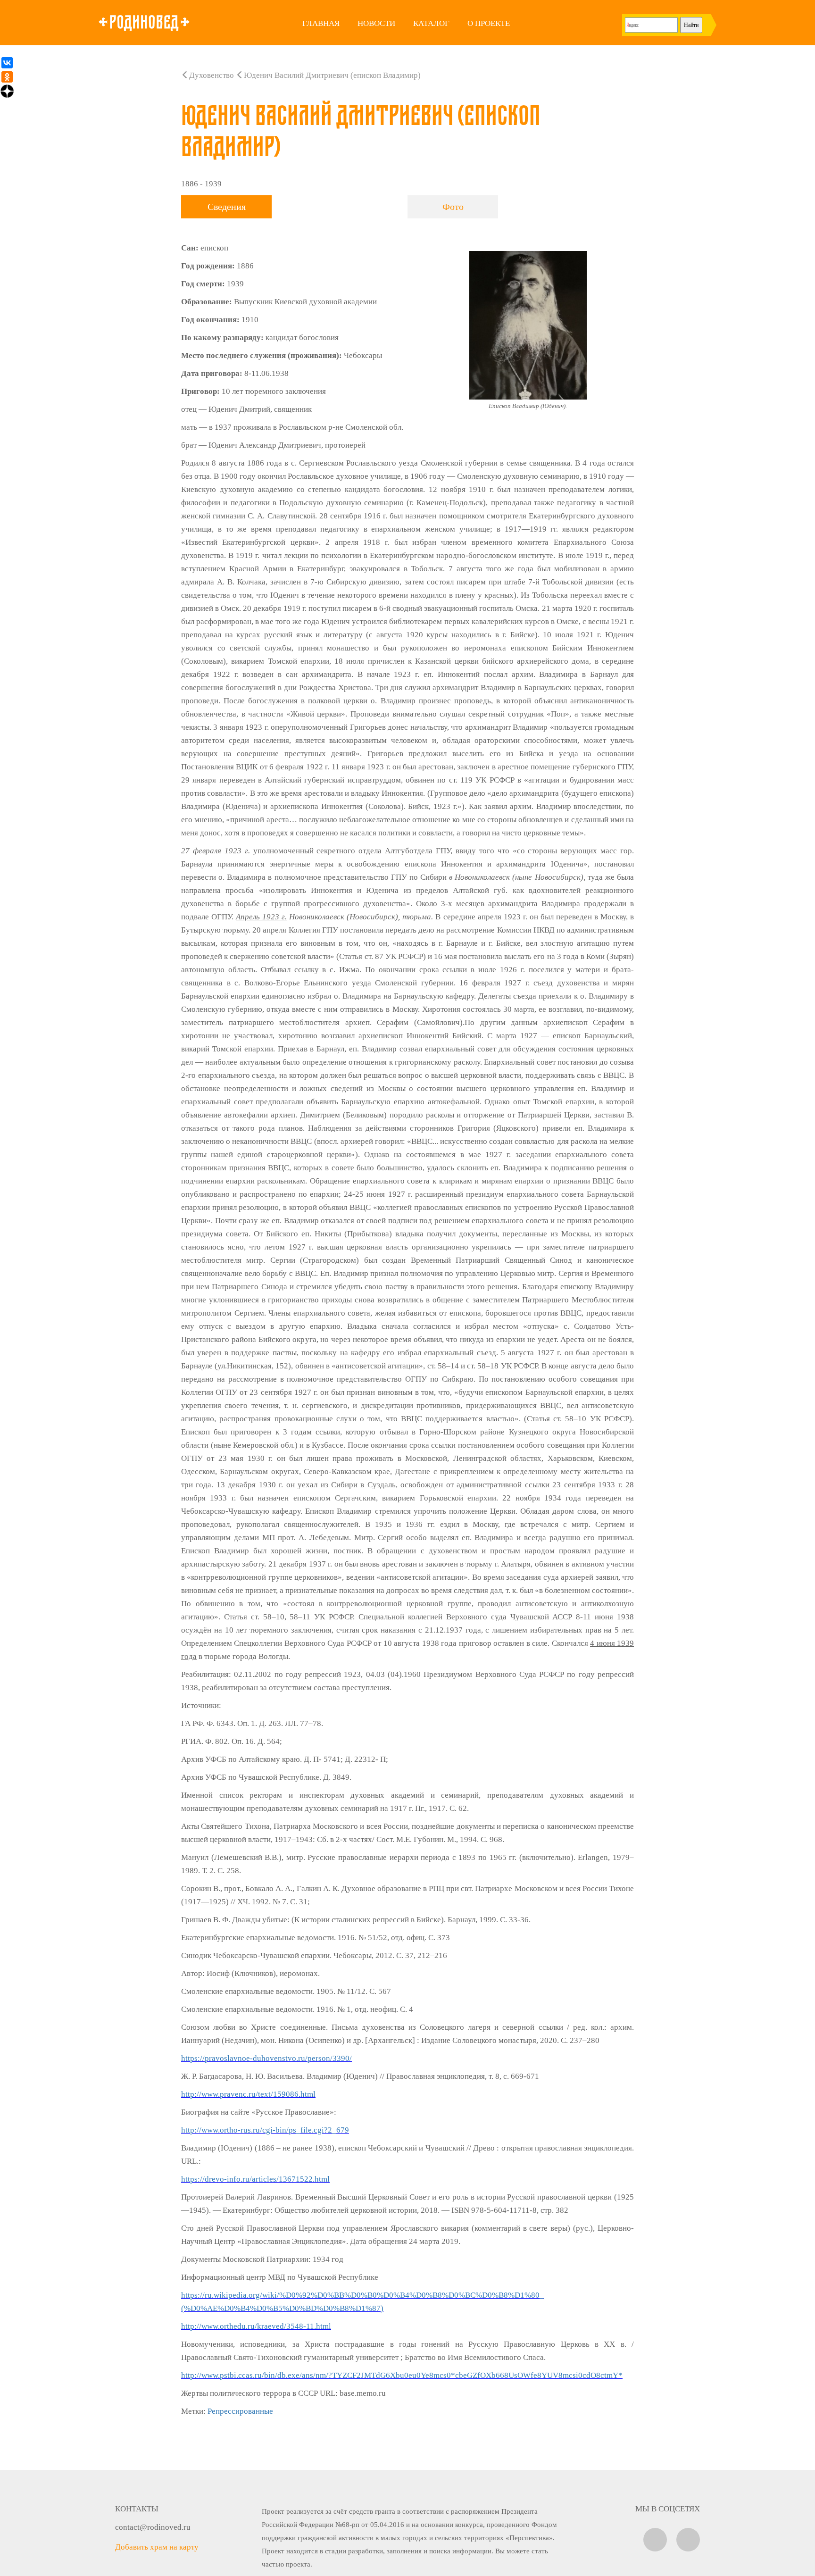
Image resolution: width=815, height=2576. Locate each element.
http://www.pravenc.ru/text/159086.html (248, 2094)
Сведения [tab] (227, 207)
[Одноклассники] (7, 77)
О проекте (489, 23)
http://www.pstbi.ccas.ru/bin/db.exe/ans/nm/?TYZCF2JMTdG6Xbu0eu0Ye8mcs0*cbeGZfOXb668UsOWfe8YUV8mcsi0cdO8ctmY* (402, 2375)
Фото (453, 207)
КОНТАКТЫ (137, 2509)
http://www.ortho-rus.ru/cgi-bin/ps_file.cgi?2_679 (265, 2130)
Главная (321, 23)
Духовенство (212, 75)
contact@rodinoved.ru (153, 2527)
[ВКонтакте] (7, 63)
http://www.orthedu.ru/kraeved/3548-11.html (256, 2326)
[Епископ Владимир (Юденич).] (528, 325)
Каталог (431, 23)
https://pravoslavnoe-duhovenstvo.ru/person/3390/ (266, 2058)
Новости (376, 23)
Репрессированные (240, 2411)
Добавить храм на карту (157, 2547)
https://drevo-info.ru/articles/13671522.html (255, 2179)
